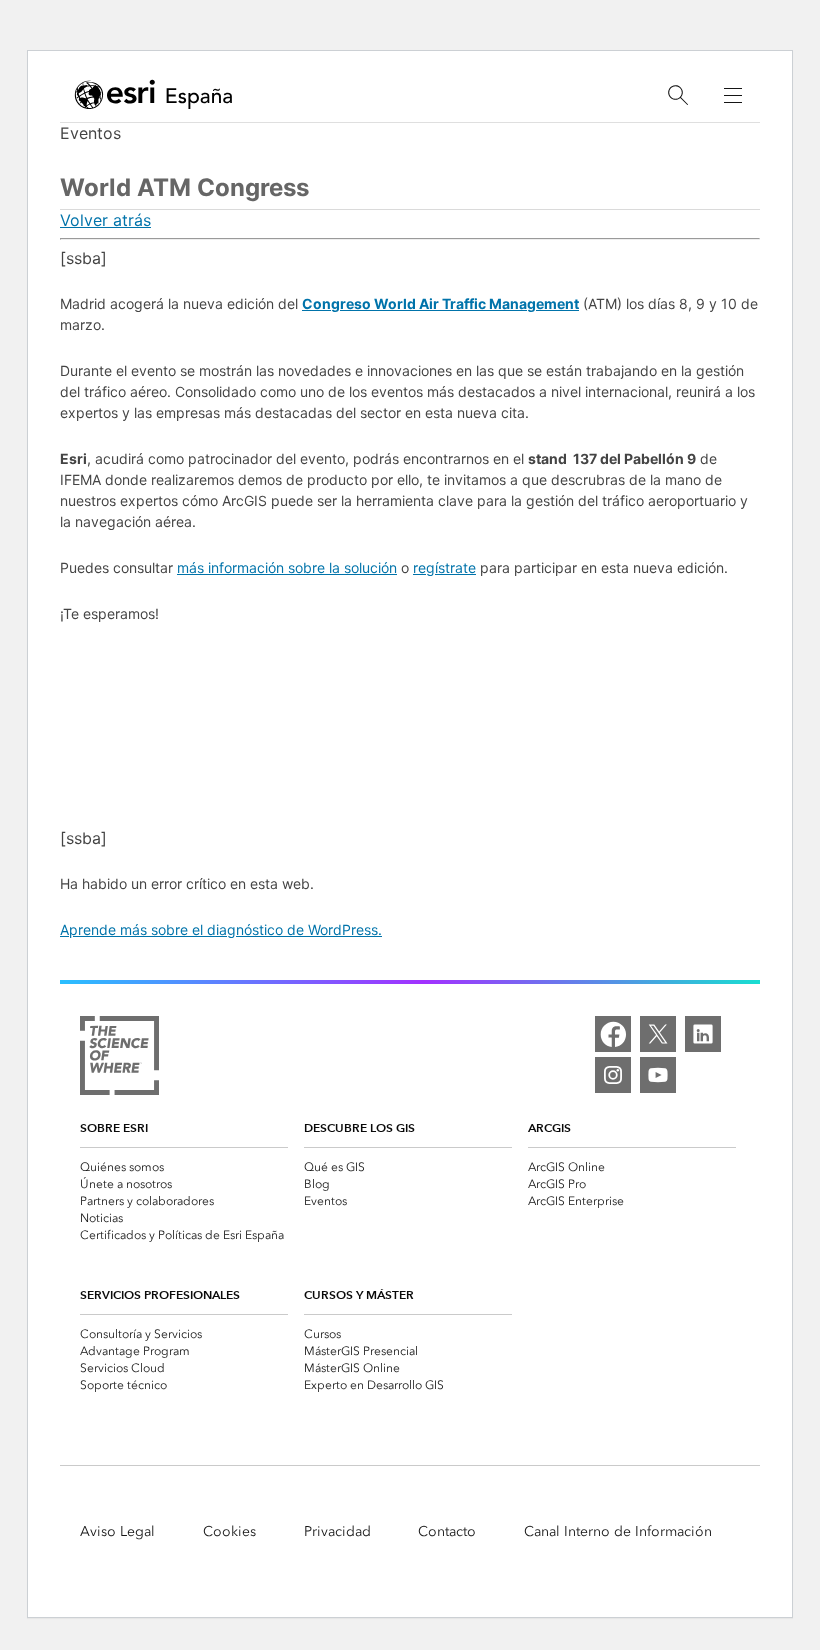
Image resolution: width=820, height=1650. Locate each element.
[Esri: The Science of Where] (119, 1057)
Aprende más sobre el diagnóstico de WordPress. (221, 929)
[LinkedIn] (703, 1034)
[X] (658, 1034)
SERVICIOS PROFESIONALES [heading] (160, 1294)
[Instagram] (613, 1075)
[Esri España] (154, 96)
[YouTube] (658, 1075)
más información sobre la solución (287, 567)
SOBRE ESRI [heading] (114, 1127)
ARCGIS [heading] (549, 1127)
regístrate (444, 567)
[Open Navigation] (733, 95)
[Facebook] (613, 1034)
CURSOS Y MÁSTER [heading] (359, 1294)
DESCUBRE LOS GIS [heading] (359, 1127)
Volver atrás (105, 220)
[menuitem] (184, 1166)
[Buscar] (678, 95)
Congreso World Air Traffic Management (440, 303)
